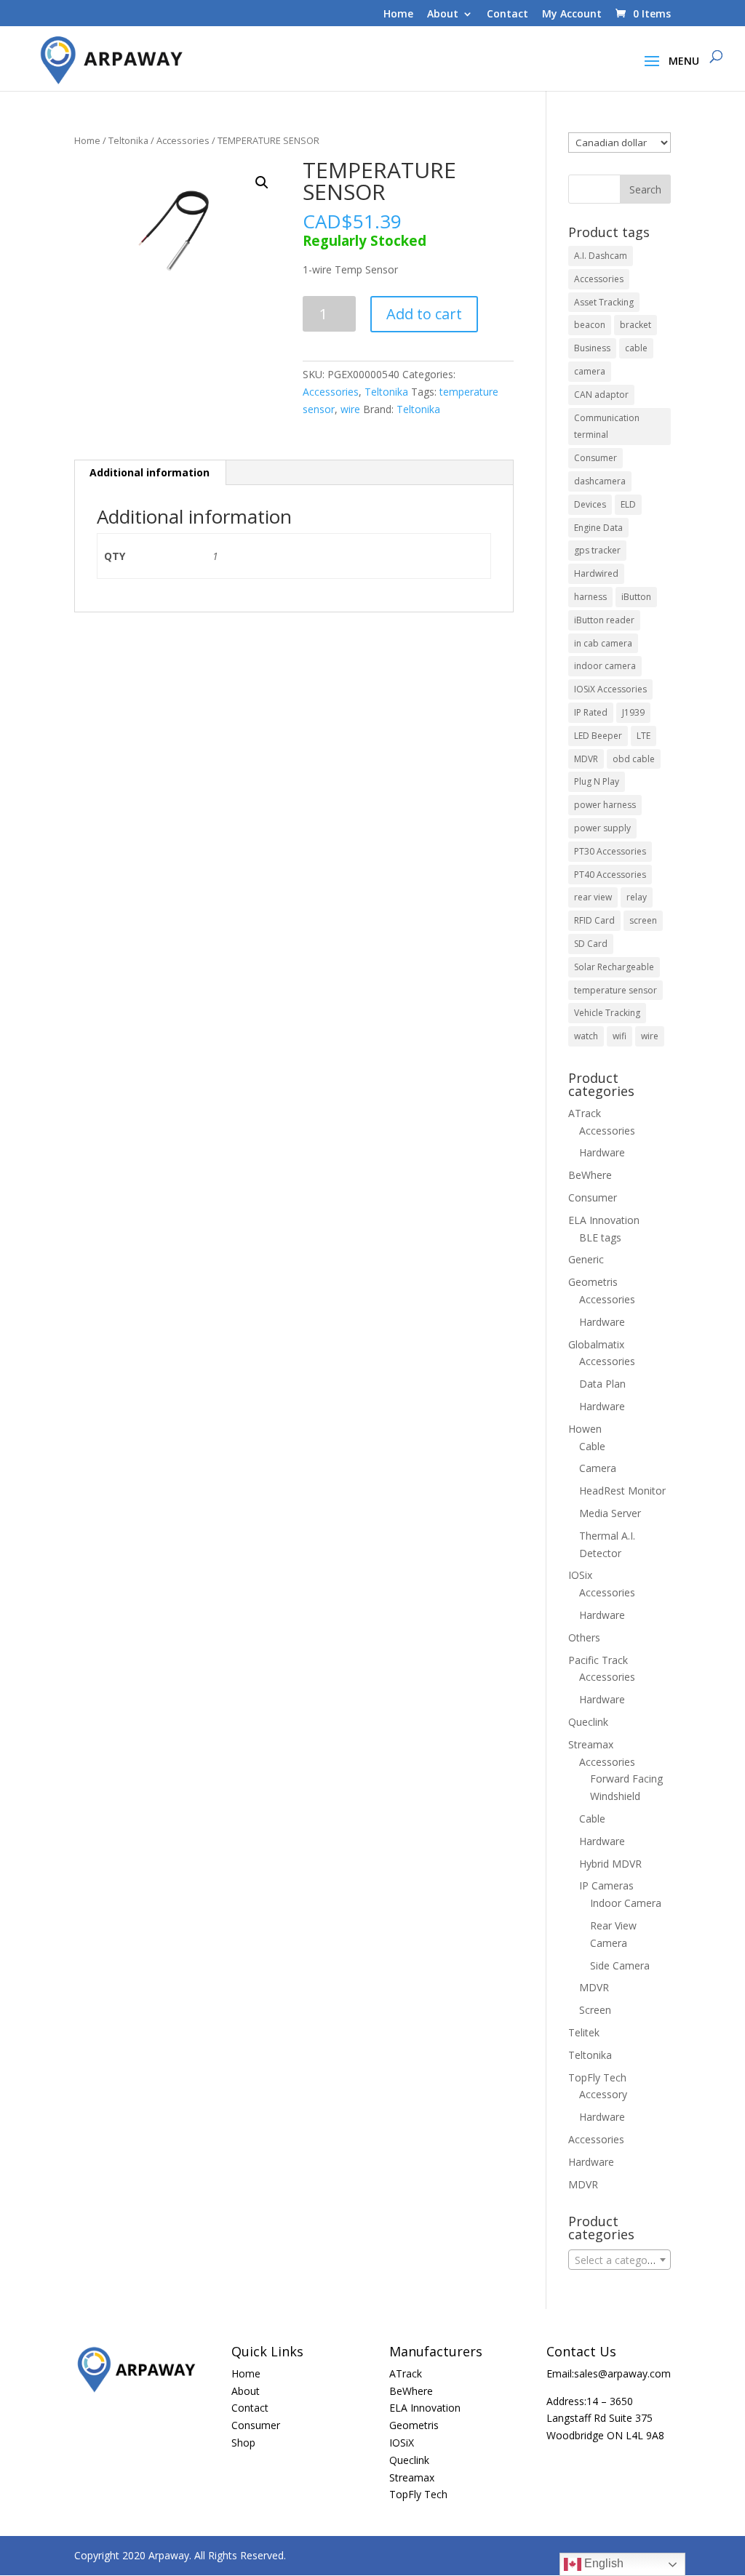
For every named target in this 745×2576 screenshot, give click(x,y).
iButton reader (604, 620)
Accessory (603, 2094)
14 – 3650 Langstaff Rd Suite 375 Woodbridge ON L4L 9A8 (605, 2419)
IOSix (580, 1575)
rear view (593, 897)
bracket (636, 325)
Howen (585, 1429)
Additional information (150, 472)
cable (636, 348)
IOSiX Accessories (610, 689)
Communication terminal (607, 427)
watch (586, 1036)
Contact (507, 15)
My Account (572, 15)
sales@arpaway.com (622, 2373)
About (443, 15)
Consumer (595, 458)
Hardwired (596, 573)
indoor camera (605, 666)
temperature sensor (615, 990)
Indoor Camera (626, 1903)
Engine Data (598, 528)
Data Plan (602, 1384)
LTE (644, 736)
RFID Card (594, 920)
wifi (619, 1036)
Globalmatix (596, 1344)
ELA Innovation (604, 1220)
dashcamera (600, 481)
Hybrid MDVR (610, 1864)
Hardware (602, 1152)
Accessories (183, 140)
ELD (628, 504)
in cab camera (603, 643)
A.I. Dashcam (601, 256)
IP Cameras (606, 1885)
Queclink (588, 1722)
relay (637, 897)
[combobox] (619, 2260)
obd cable (634, 759)
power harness (605, 805)
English (602, 2563)
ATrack (585, 1113)
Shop (243, 2443)
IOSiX (402, 2443)
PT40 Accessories (610, 875)
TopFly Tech (597, 2077)
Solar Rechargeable (614, 967)
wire (350, 409)
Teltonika (128, 140)
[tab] (150, 473)
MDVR (586, 759)
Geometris (593, 1282)
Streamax (591, 1744)
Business (592, 348)
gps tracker (597, 550)
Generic (586, 1259)
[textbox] (619, 2260)
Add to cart (424, 314)
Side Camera (620, 1965)
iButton (636, 597)
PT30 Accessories (610, 851)
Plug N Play (597, 781)
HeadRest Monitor (622, 1491)
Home (398, 15)
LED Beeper (598, 736)
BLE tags (600, 1237)
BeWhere (590, 1175)
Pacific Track (598, 1660)
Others (584, 1637)
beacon (590, 325)
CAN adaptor (601, 395)
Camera (598, 1468)
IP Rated (591, 712)
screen (643, 920)
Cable (592, 1446)
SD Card (591, 944)
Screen (595, 2010)
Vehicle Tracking (607, 1013)
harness (590, 597)
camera (590, 371)
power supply (602, 828)
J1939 (633, 712)
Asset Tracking (604, 302)
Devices (590, 504)
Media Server (610, 1513)
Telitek (584, 2032)
